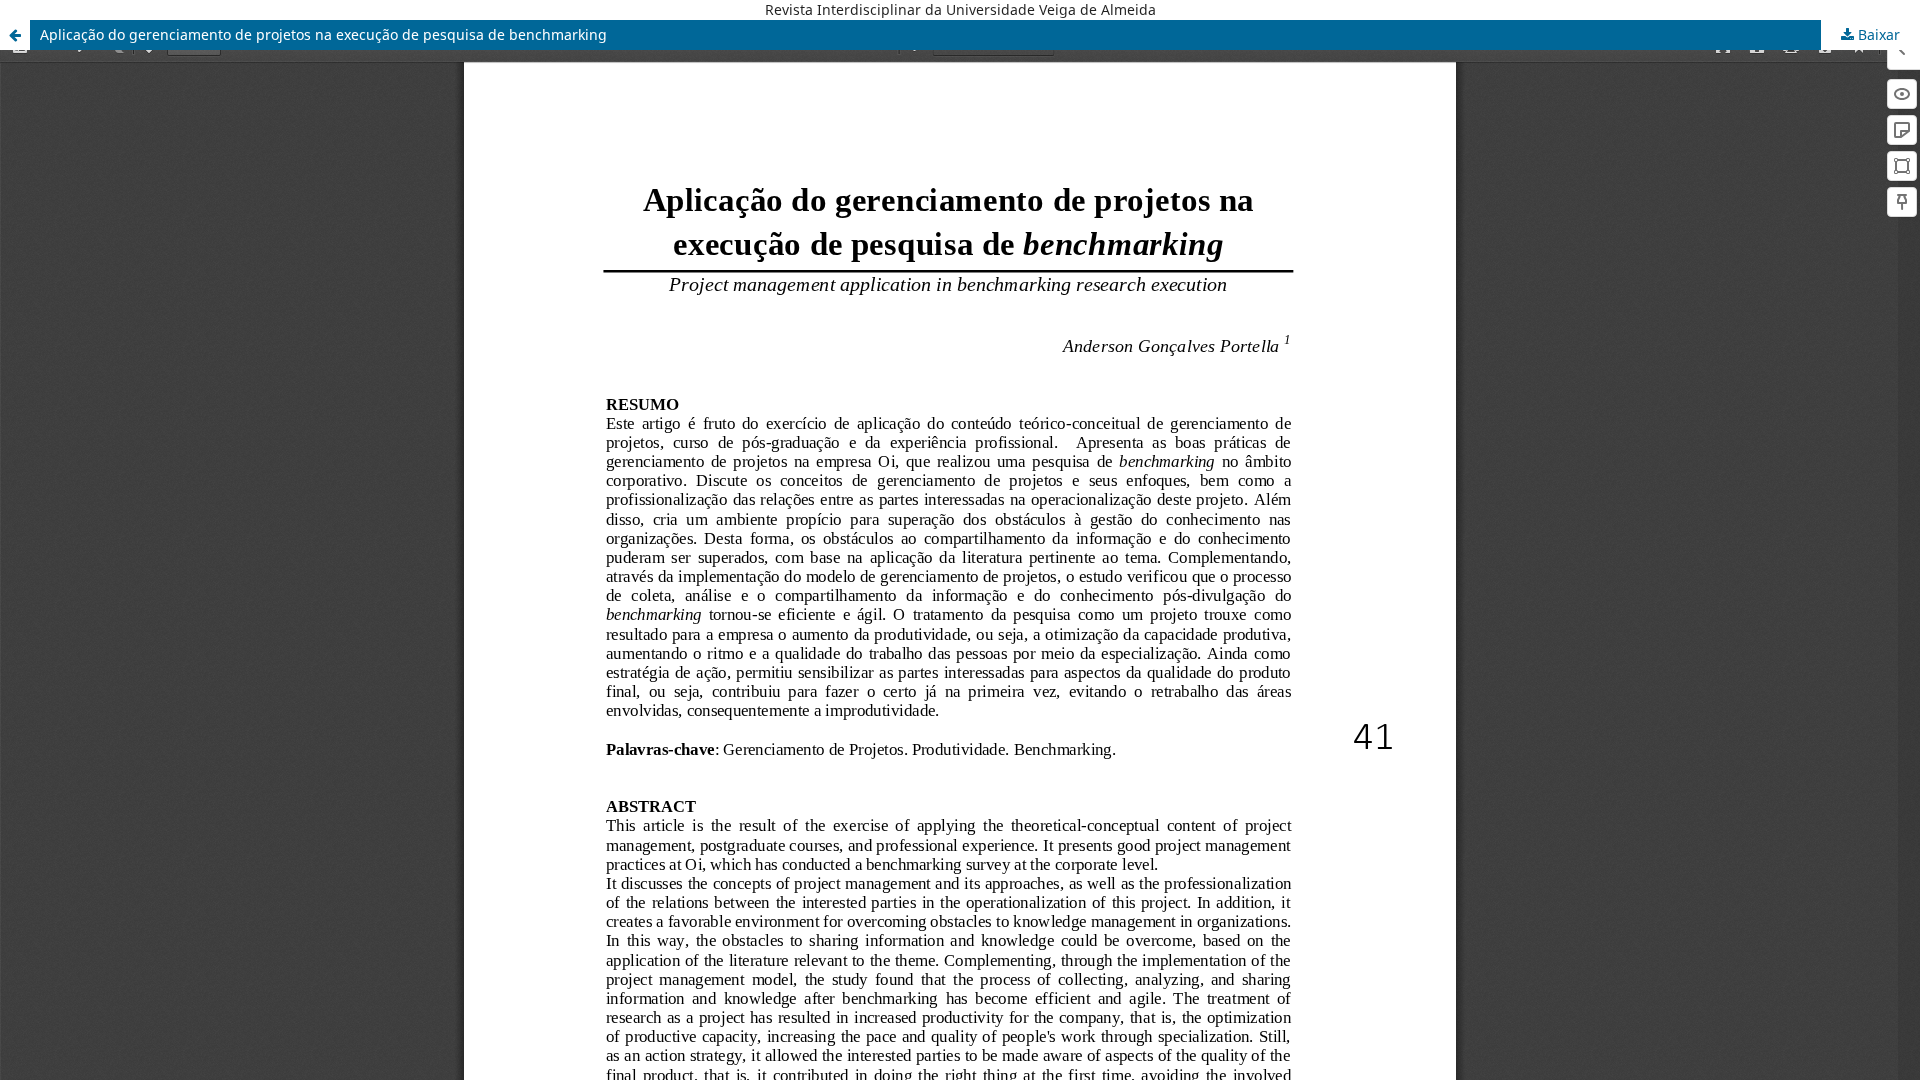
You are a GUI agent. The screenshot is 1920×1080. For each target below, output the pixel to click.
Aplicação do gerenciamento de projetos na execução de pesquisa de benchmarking (323, 34)
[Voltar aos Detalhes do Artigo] (15, 35)
